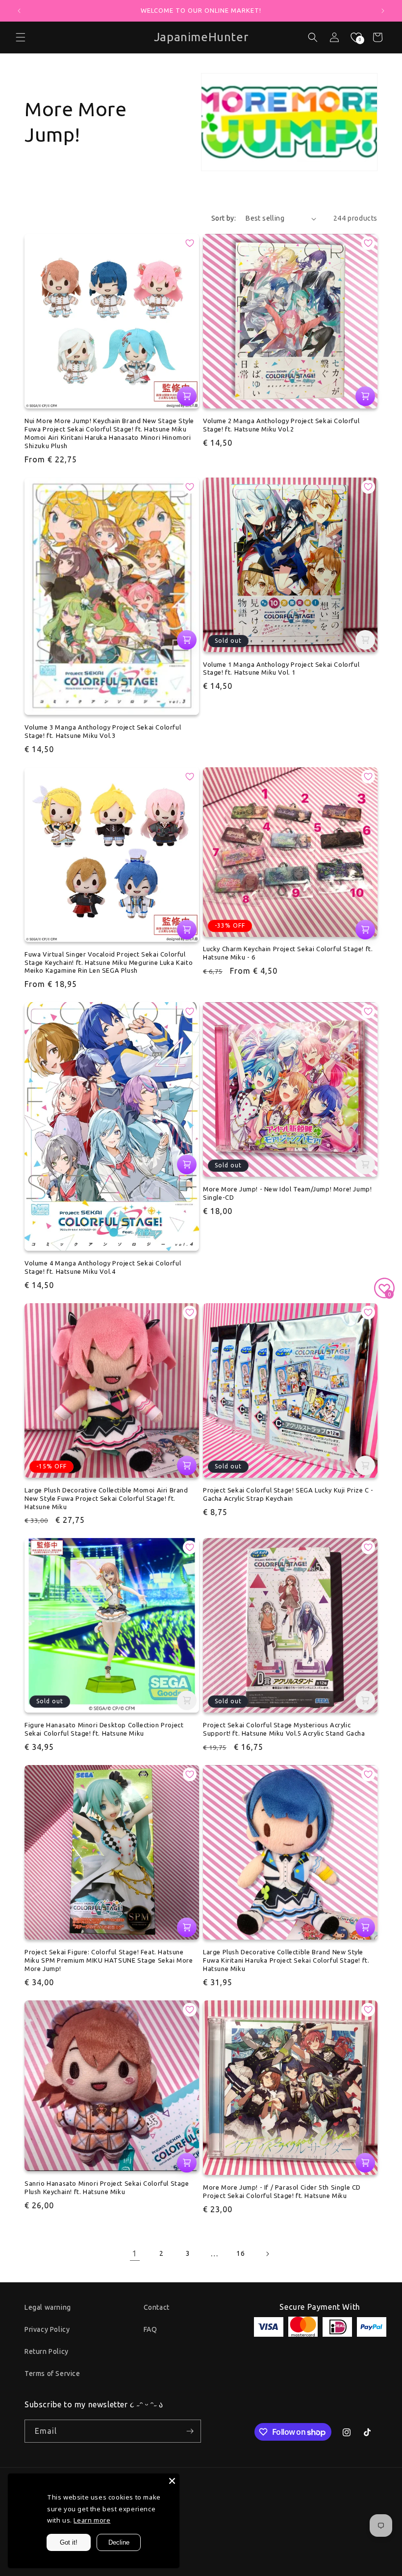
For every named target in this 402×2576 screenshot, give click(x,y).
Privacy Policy (47, 2329)
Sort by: (224, 218)
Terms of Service (52, 2374)
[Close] (172, 2481)
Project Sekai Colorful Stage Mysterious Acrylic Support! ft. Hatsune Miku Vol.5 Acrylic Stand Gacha (284, 1729)
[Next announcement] (383, 11)
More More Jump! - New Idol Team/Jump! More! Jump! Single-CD (287, 1193)
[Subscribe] (190, 2431)
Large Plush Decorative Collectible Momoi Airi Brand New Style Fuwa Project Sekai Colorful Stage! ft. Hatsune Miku (106, 1498)
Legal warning (48, 2307)
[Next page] (267, 2254)
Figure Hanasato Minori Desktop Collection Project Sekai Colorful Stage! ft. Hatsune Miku (104, 1729)
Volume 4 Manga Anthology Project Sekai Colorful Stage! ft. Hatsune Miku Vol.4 (103, 1267)
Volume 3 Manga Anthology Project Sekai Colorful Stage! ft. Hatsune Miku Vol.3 (103, 731)
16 (240, 2253)
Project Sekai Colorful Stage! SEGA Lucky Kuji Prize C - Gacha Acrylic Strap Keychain (288, 1494)
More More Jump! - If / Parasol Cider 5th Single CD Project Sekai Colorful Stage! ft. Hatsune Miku (282, 2191)
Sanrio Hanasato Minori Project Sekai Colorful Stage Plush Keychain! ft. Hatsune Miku (107, 2187)
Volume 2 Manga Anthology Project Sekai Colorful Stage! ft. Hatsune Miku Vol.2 (281, 425)
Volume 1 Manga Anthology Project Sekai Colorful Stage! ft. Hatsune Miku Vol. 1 (281, 669)
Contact (157, 2307)
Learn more (92, 2520)
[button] (313, 37)
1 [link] (135, 2253)
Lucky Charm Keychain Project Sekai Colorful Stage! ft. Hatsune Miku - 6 (288, 953)
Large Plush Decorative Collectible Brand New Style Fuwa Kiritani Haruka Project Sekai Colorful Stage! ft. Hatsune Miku (286, 1960)
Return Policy (47, 2351)
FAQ (151, 2329)
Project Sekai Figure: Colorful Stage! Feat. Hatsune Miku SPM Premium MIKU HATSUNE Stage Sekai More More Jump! (109, 1960)
